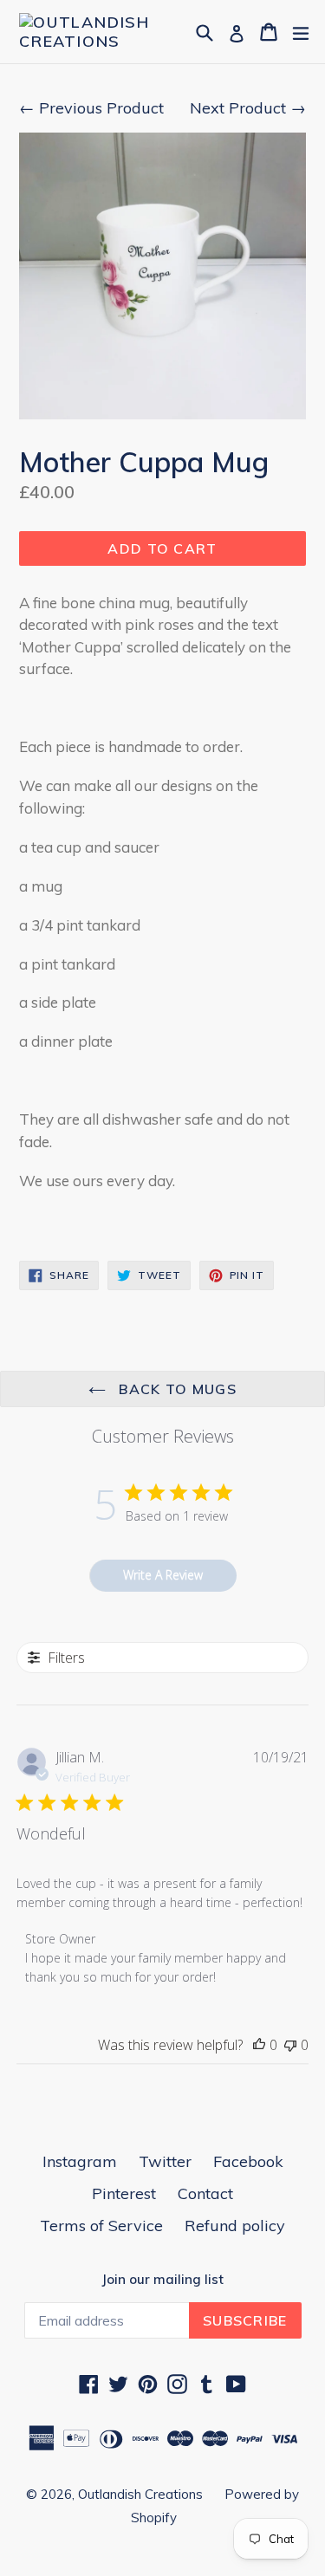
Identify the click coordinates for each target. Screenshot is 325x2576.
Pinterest (124, 2193)
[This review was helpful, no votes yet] (259, 2045)
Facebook (248, 2161)
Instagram (80, 2161)
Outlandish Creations (140, 2494)
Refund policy (235, 2226)
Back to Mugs (175, 1389)
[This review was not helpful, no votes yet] (290, 2045)
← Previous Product (91, 108)
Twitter (165, 2161)
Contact (205, 2193)
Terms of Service (101, 2226)
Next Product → (248, 108)
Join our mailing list (162, 2280)
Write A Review (163, 1575)
